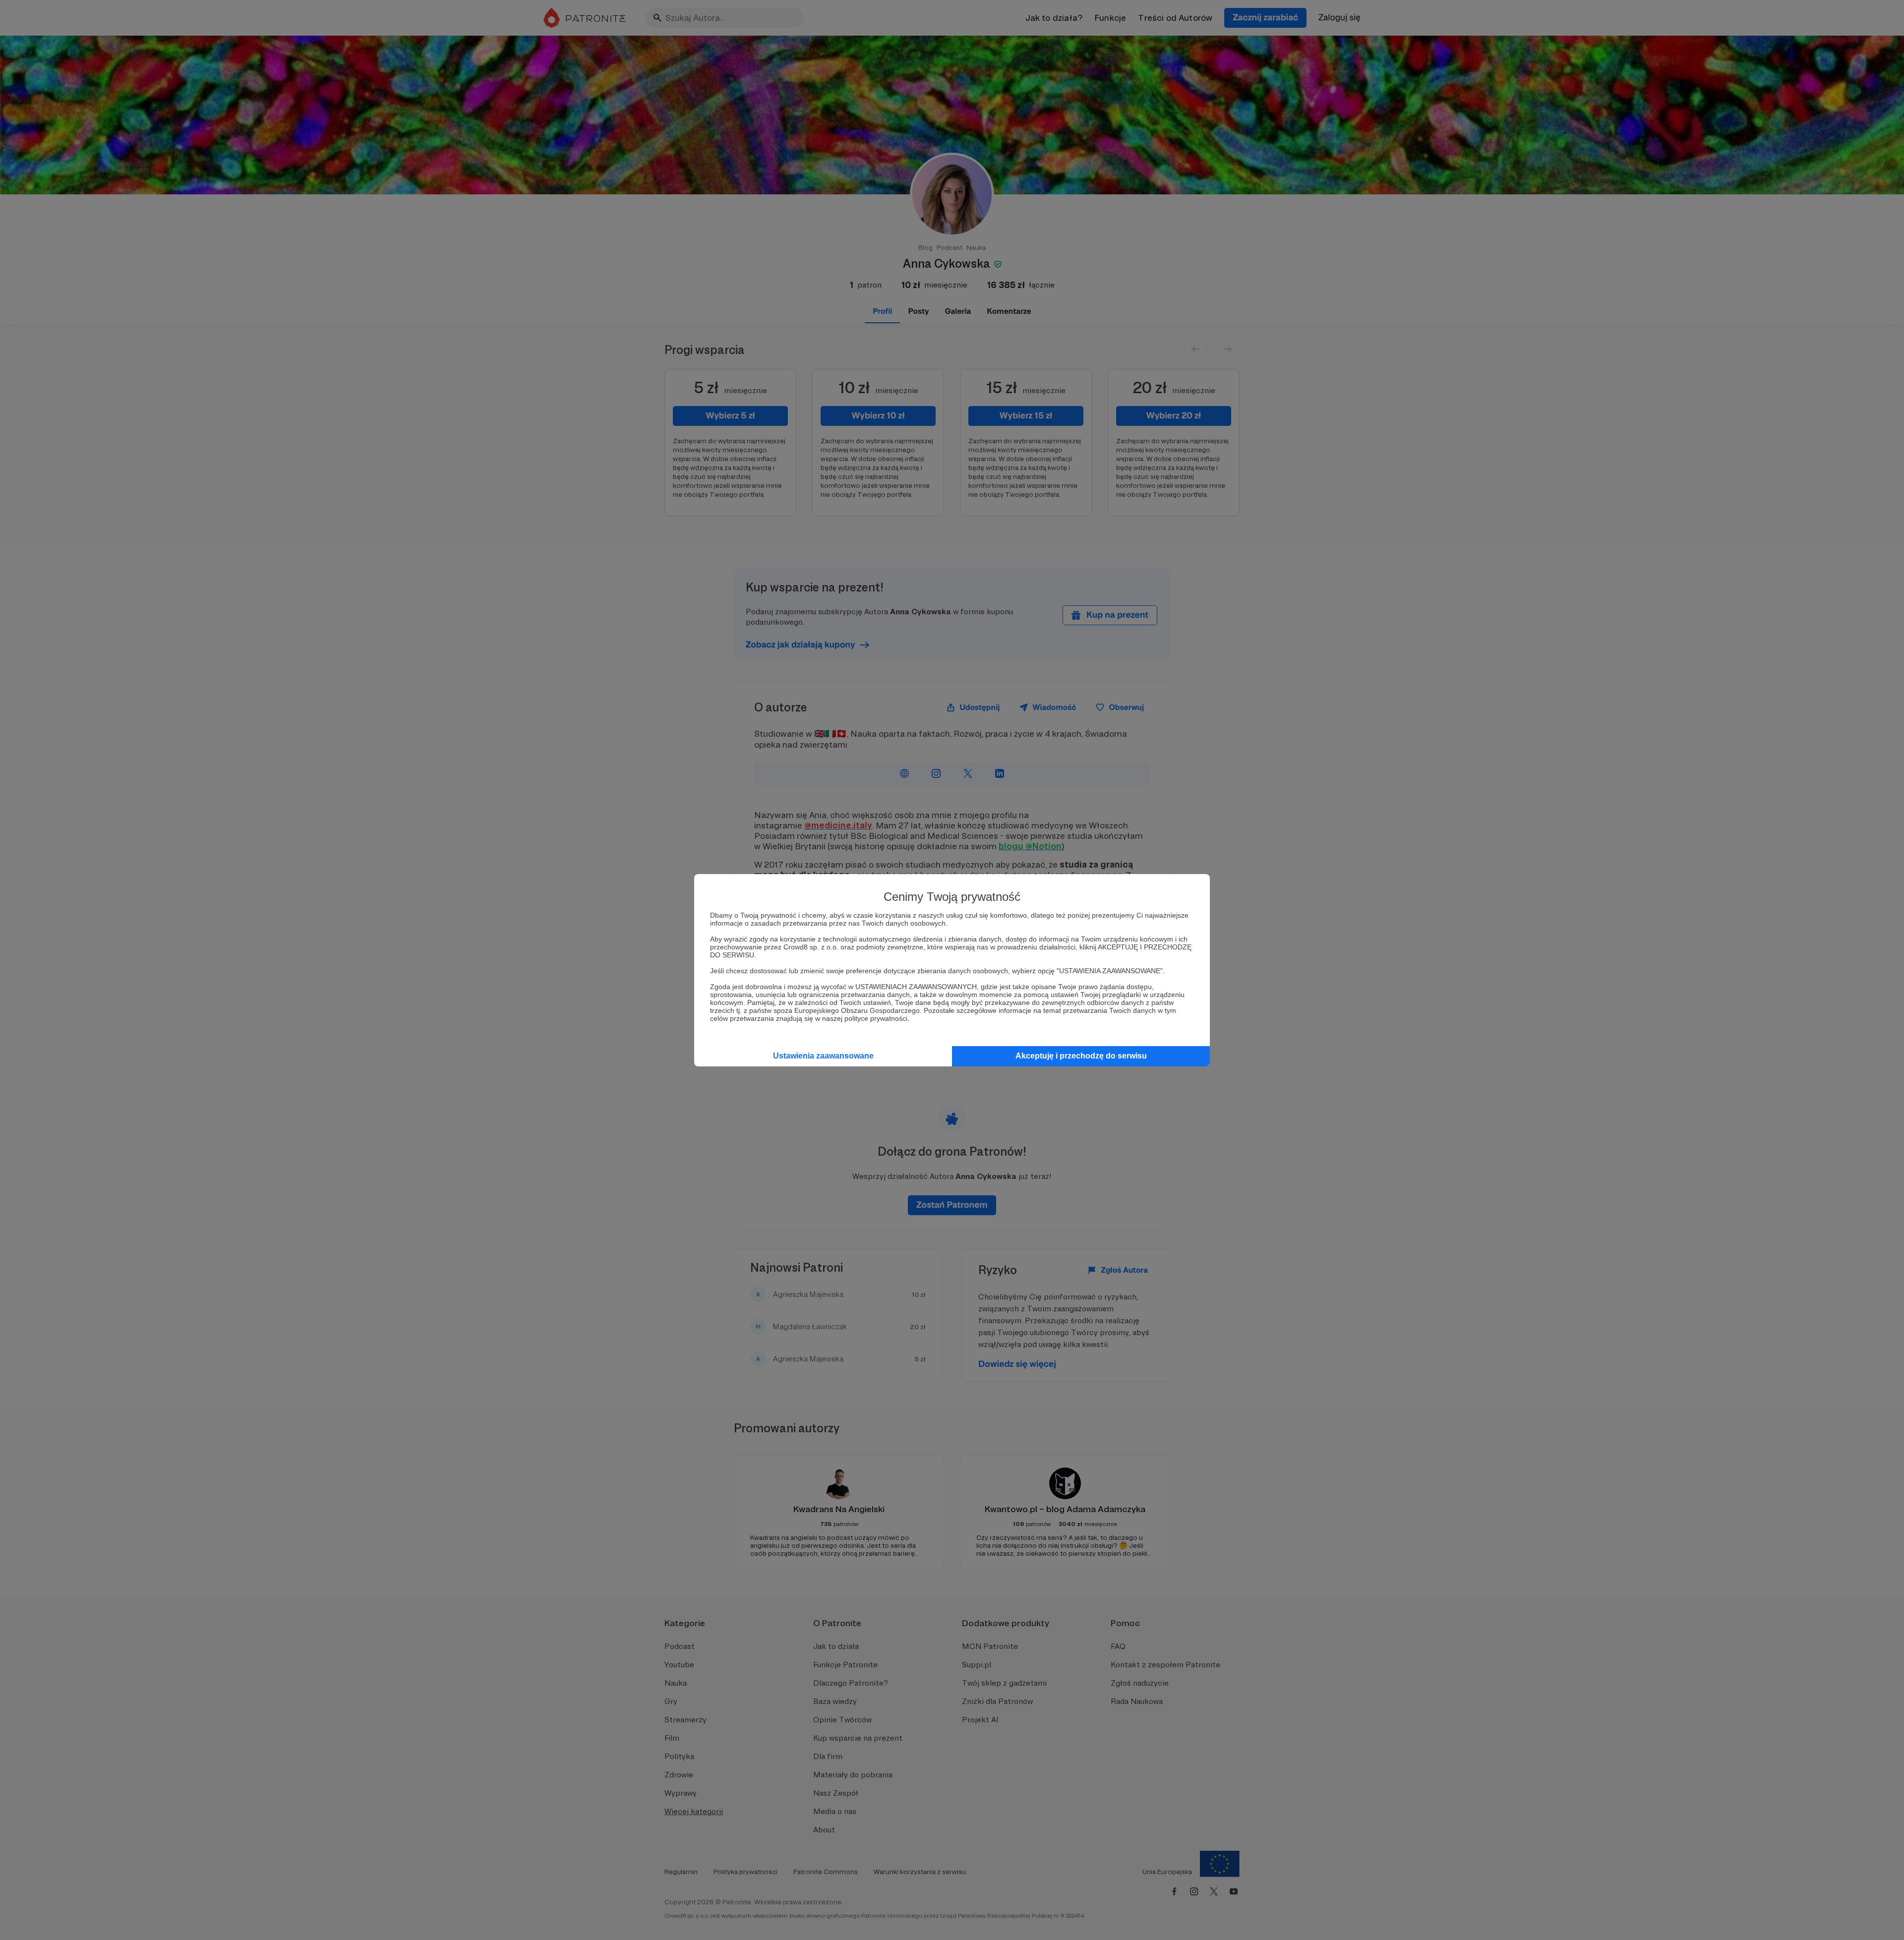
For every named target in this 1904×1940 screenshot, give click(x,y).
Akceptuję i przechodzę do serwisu (1081, 1056)
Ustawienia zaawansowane (823, 1056)
